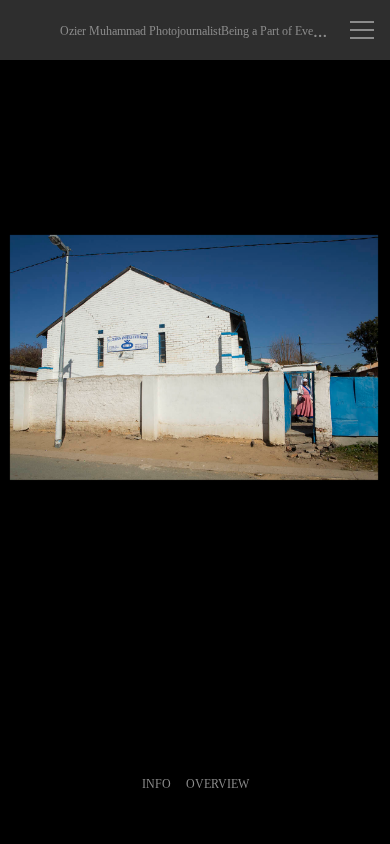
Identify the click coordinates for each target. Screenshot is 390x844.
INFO (156, 784)
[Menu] (362, 30)
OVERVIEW (217, 784)
